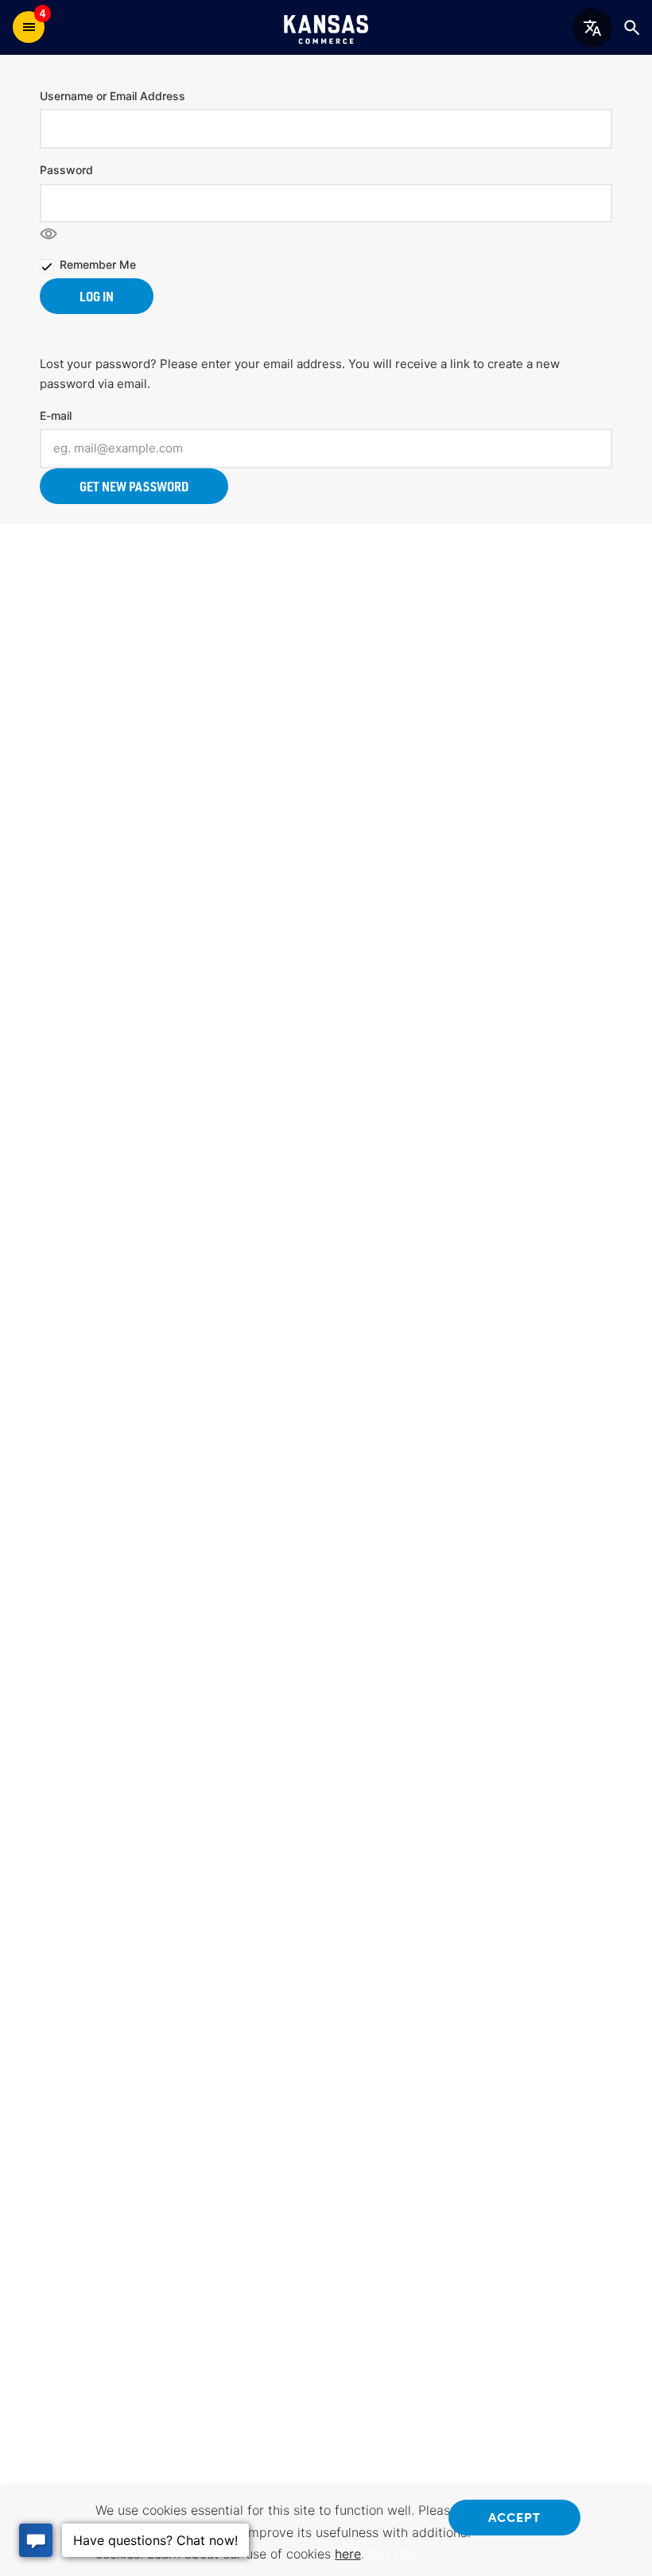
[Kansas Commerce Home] (326, 27)
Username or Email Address (113, 96)
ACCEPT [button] (514, 2516)
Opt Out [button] (392, 2554)
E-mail (56, 415)
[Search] (631, 27)
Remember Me (98, 264)
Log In (97, 296)
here (348, 2554)
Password (66, 170)
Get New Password (134, 486)
